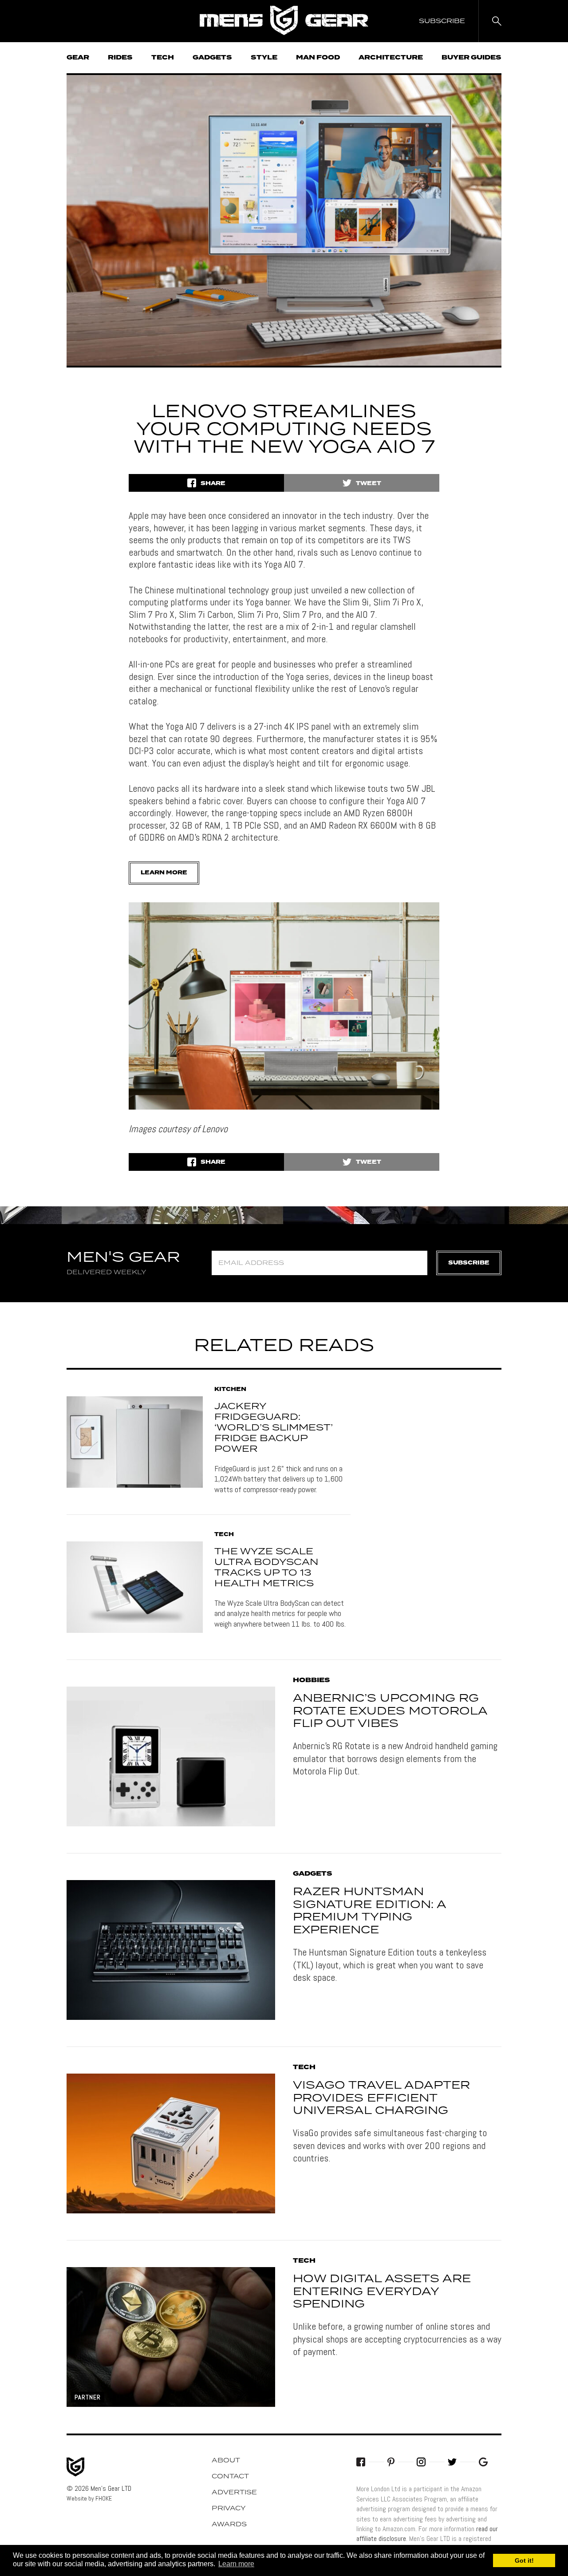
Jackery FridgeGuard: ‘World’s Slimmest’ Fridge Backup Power (274, 1428)
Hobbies (312, 1680)
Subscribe (469, 1263)
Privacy (229, 2509)
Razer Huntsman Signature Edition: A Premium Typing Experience (369, 1911)
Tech (163, 58)
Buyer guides (471, 58)
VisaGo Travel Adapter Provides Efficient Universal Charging (381, 2098)
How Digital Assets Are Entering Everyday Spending (382, 2292)
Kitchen (230, 1390)
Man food (318, 58)
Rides (120, 58)
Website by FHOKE (89, 2498)
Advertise (234, 2493)
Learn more (164, 873)
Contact (230, 2477)
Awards (229, 2525)
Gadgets (212, 58)
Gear (78, 58)
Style (264, 58)
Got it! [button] (524, 2560)
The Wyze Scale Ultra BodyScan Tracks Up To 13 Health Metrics (266, 1568)
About (226, 2461)
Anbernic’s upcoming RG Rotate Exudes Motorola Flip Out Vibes (390, 1711)
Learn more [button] (236, 2564)
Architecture (391, 58)
